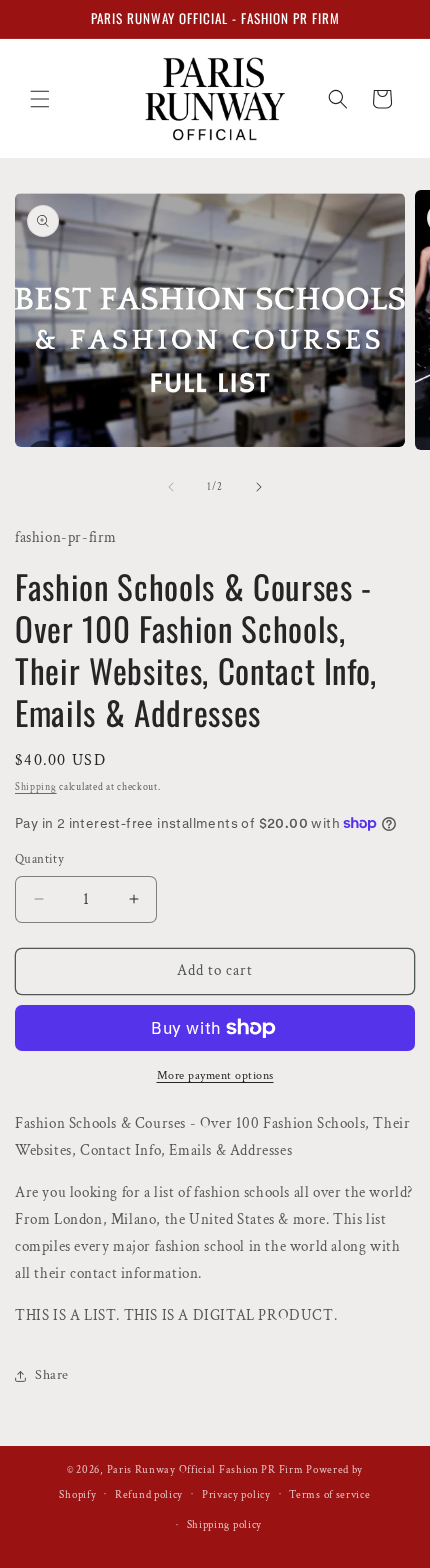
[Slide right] (259, 487)
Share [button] (52, 1375)
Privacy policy (236, 1495)
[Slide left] (171, 487)
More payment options (215, 1075)
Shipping (36, 787)
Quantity (39, 859)
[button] (40, 99)
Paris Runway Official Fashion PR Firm (205, 1470)
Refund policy (149, 1495)
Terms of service (329, 1495)
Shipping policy (225, 1525)
